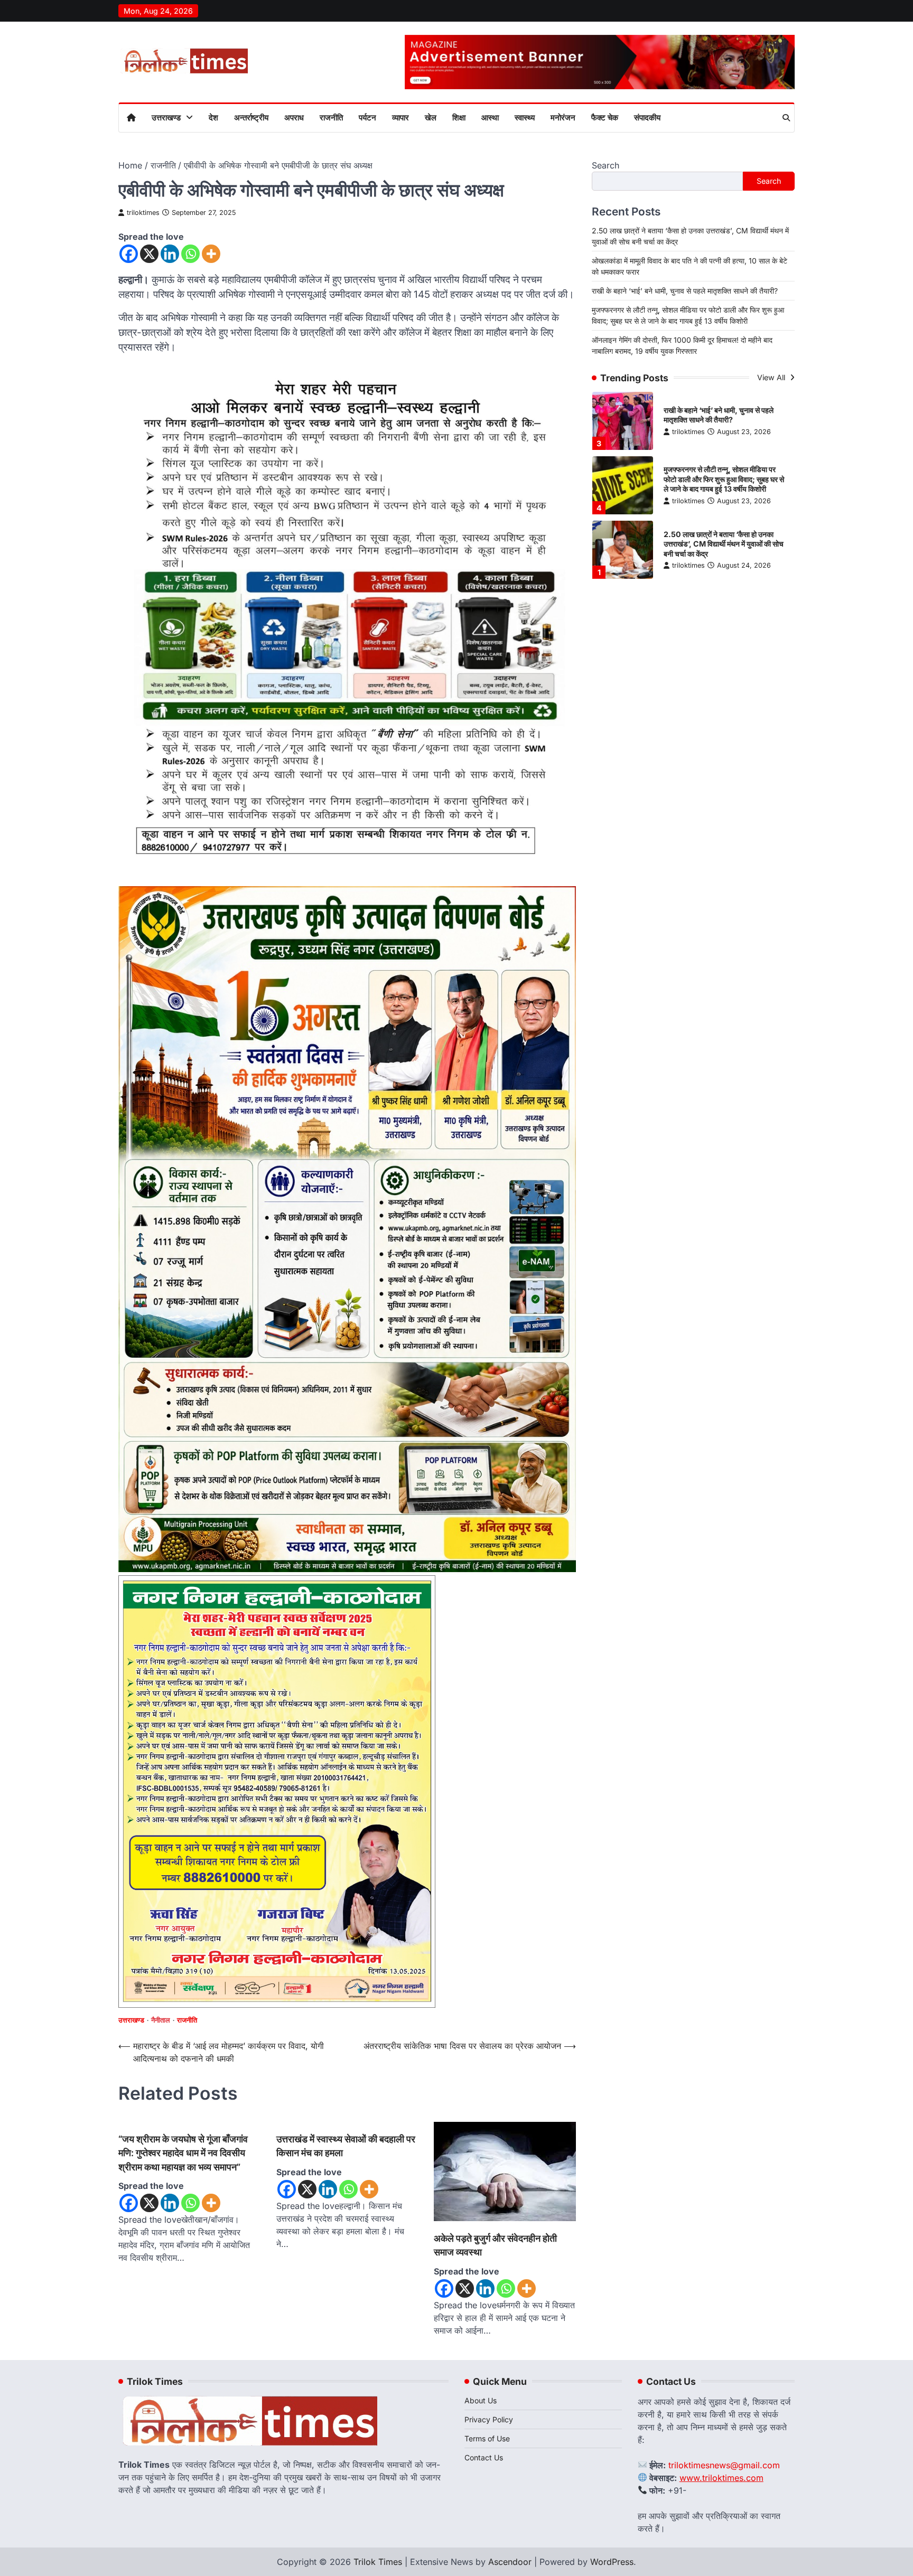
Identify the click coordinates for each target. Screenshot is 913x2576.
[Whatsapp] (190, 254)
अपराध (294, 117)
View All (772, 377)
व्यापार (400, 117)
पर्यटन (367, 117)
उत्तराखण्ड (166, 117)
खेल (431, 117)
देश (213, 117)
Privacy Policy (489, 2419)
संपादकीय (647, 117)
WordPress (612, 2562)
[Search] (786, 118)
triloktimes (143, 213)
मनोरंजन (563, 117)
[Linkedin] (170, 254)
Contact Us (484, 2457)
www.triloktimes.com (721, 2478)
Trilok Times (378, 2562)
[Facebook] (129, 254)
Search (605, 165)
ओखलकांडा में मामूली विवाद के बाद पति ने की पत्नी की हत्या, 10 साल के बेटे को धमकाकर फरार (726, 553)
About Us (481, 2400)
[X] (149, 254)
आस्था (490, 117)
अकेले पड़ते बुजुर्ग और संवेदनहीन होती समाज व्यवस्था (495, 2245)
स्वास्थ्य (525, 117)
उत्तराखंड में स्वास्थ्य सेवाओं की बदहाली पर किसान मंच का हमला (346, 2146)
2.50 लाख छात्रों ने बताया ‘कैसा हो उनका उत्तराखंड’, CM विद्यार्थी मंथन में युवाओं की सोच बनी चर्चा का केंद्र (724, 488)
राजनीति (331, 117)
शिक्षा (459, 117)
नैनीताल (161, 2020)
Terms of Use (487, 2438)
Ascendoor (510, 2562)
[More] (211, 254)
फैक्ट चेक (605, 117)
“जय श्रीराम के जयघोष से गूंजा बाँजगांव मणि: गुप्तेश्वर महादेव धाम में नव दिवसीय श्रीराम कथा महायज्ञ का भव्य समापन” (183, 2153)
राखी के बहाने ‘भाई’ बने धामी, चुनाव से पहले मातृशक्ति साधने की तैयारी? (685, 291)
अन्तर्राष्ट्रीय (251, 117)
